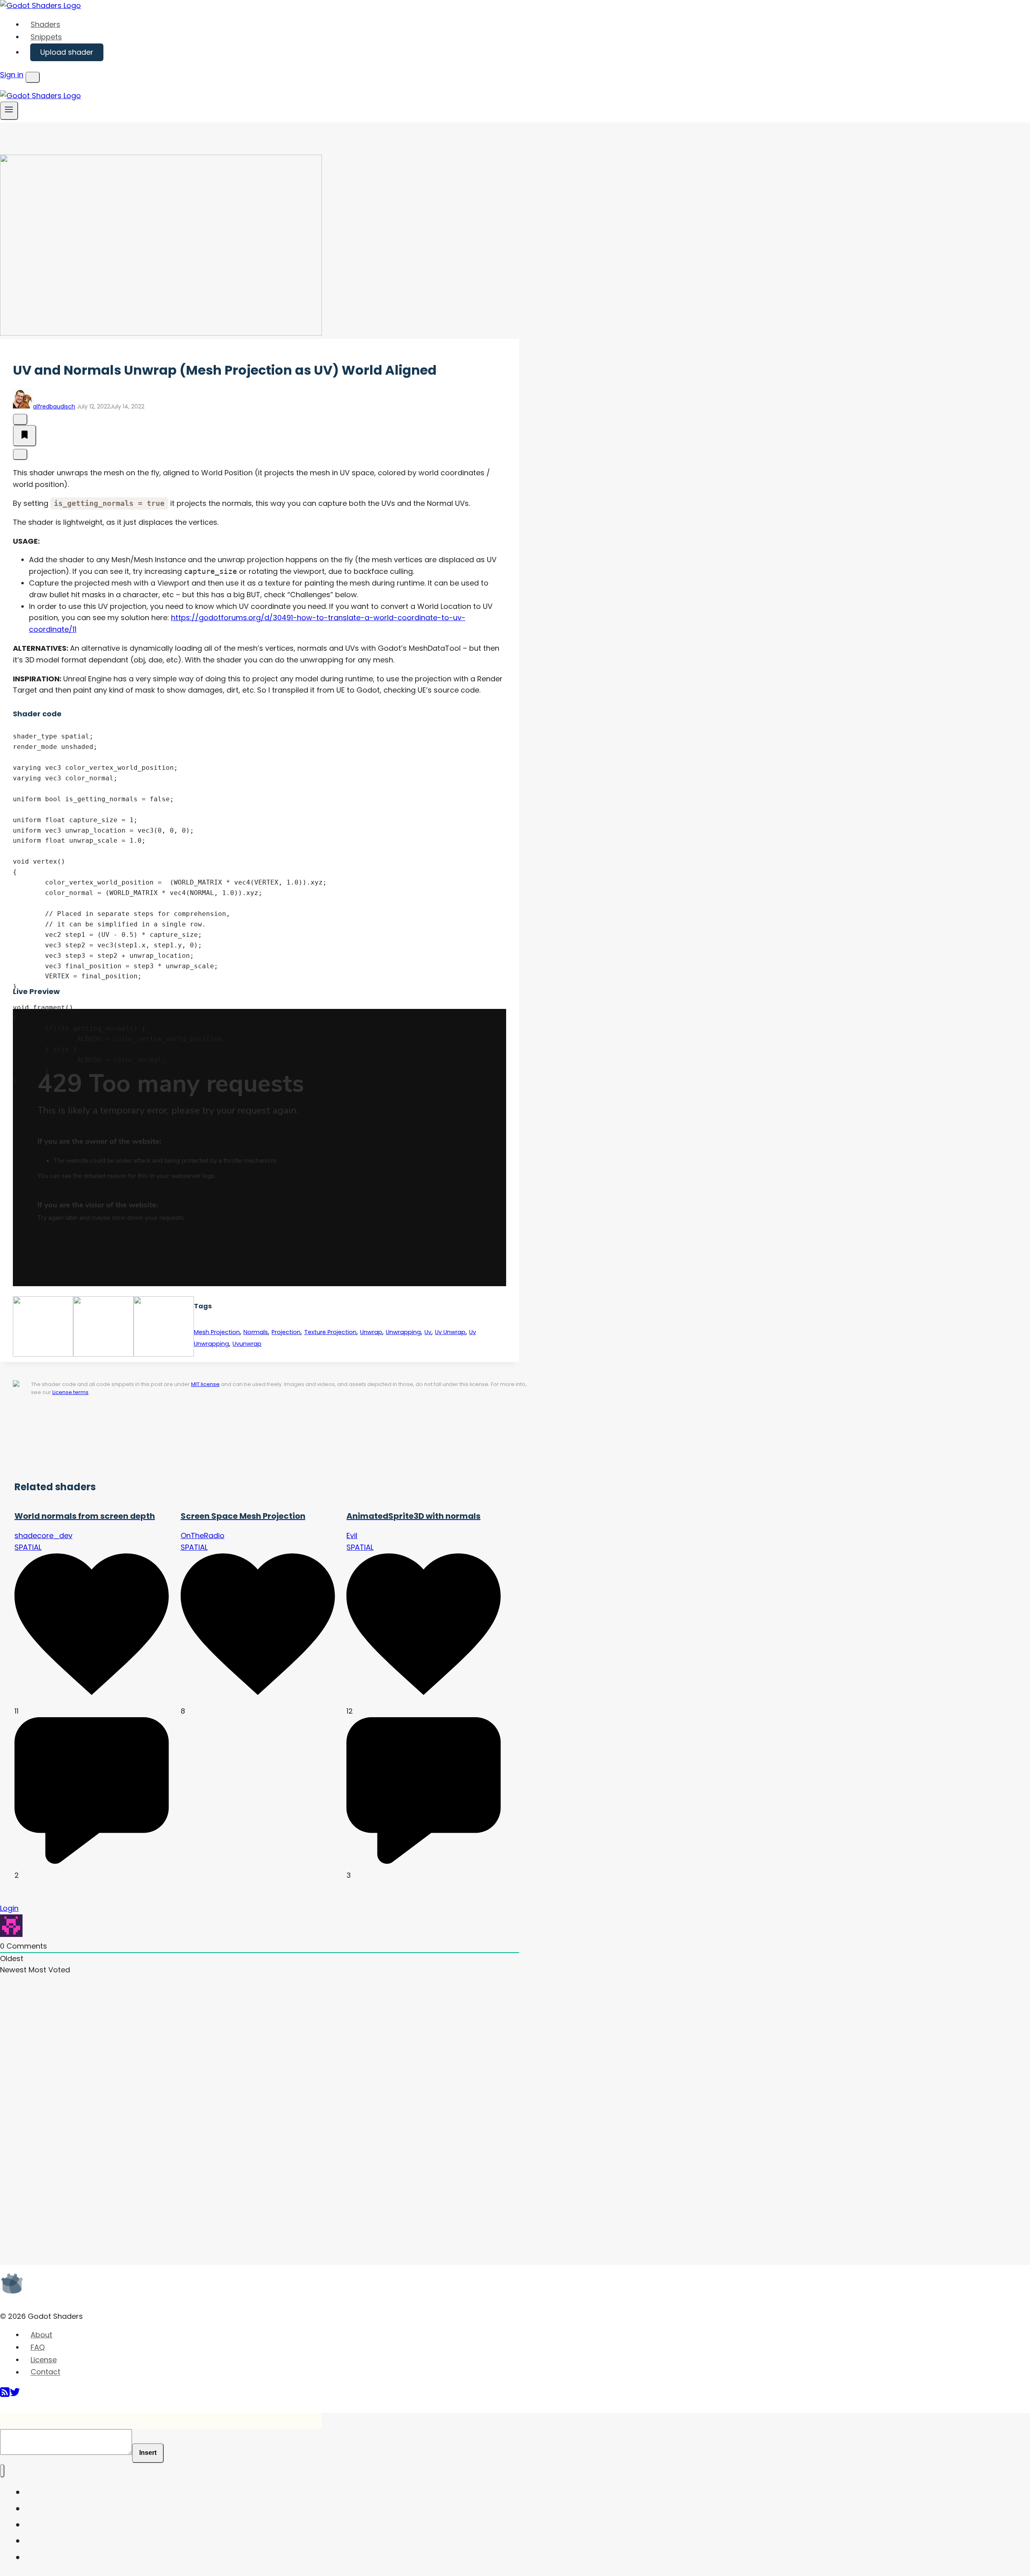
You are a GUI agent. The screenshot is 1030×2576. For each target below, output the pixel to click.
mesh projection (217, 1332)
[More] (20, 454)
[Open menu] (9, 110)
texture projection (330, 1332)
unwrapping (403, 1332)
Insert (148, 2453)
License (44, 2360)
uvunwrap (247, 1344)
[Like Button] (20, 419)
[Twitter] (15, 2395)
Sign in (12, 75)
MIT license (205, 1384)
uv (428, 1332)
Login (9, 1908)
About (41, 2335)
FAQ (38, 2347)
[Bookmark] (25, 436)
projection (286, 1332)
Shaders (45, 24)
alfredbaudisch (54, 406)
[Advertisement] (179, 1442)
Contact (45, 2372)
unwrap (371, 1332)
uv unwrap (450, 1332)
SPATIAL (28, 1547)
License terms (70, 1392)
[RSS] (5, 2395)
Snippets (46, 37)
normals (256, 1332)
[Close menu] (2, 2471)
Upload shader (67, 52)
